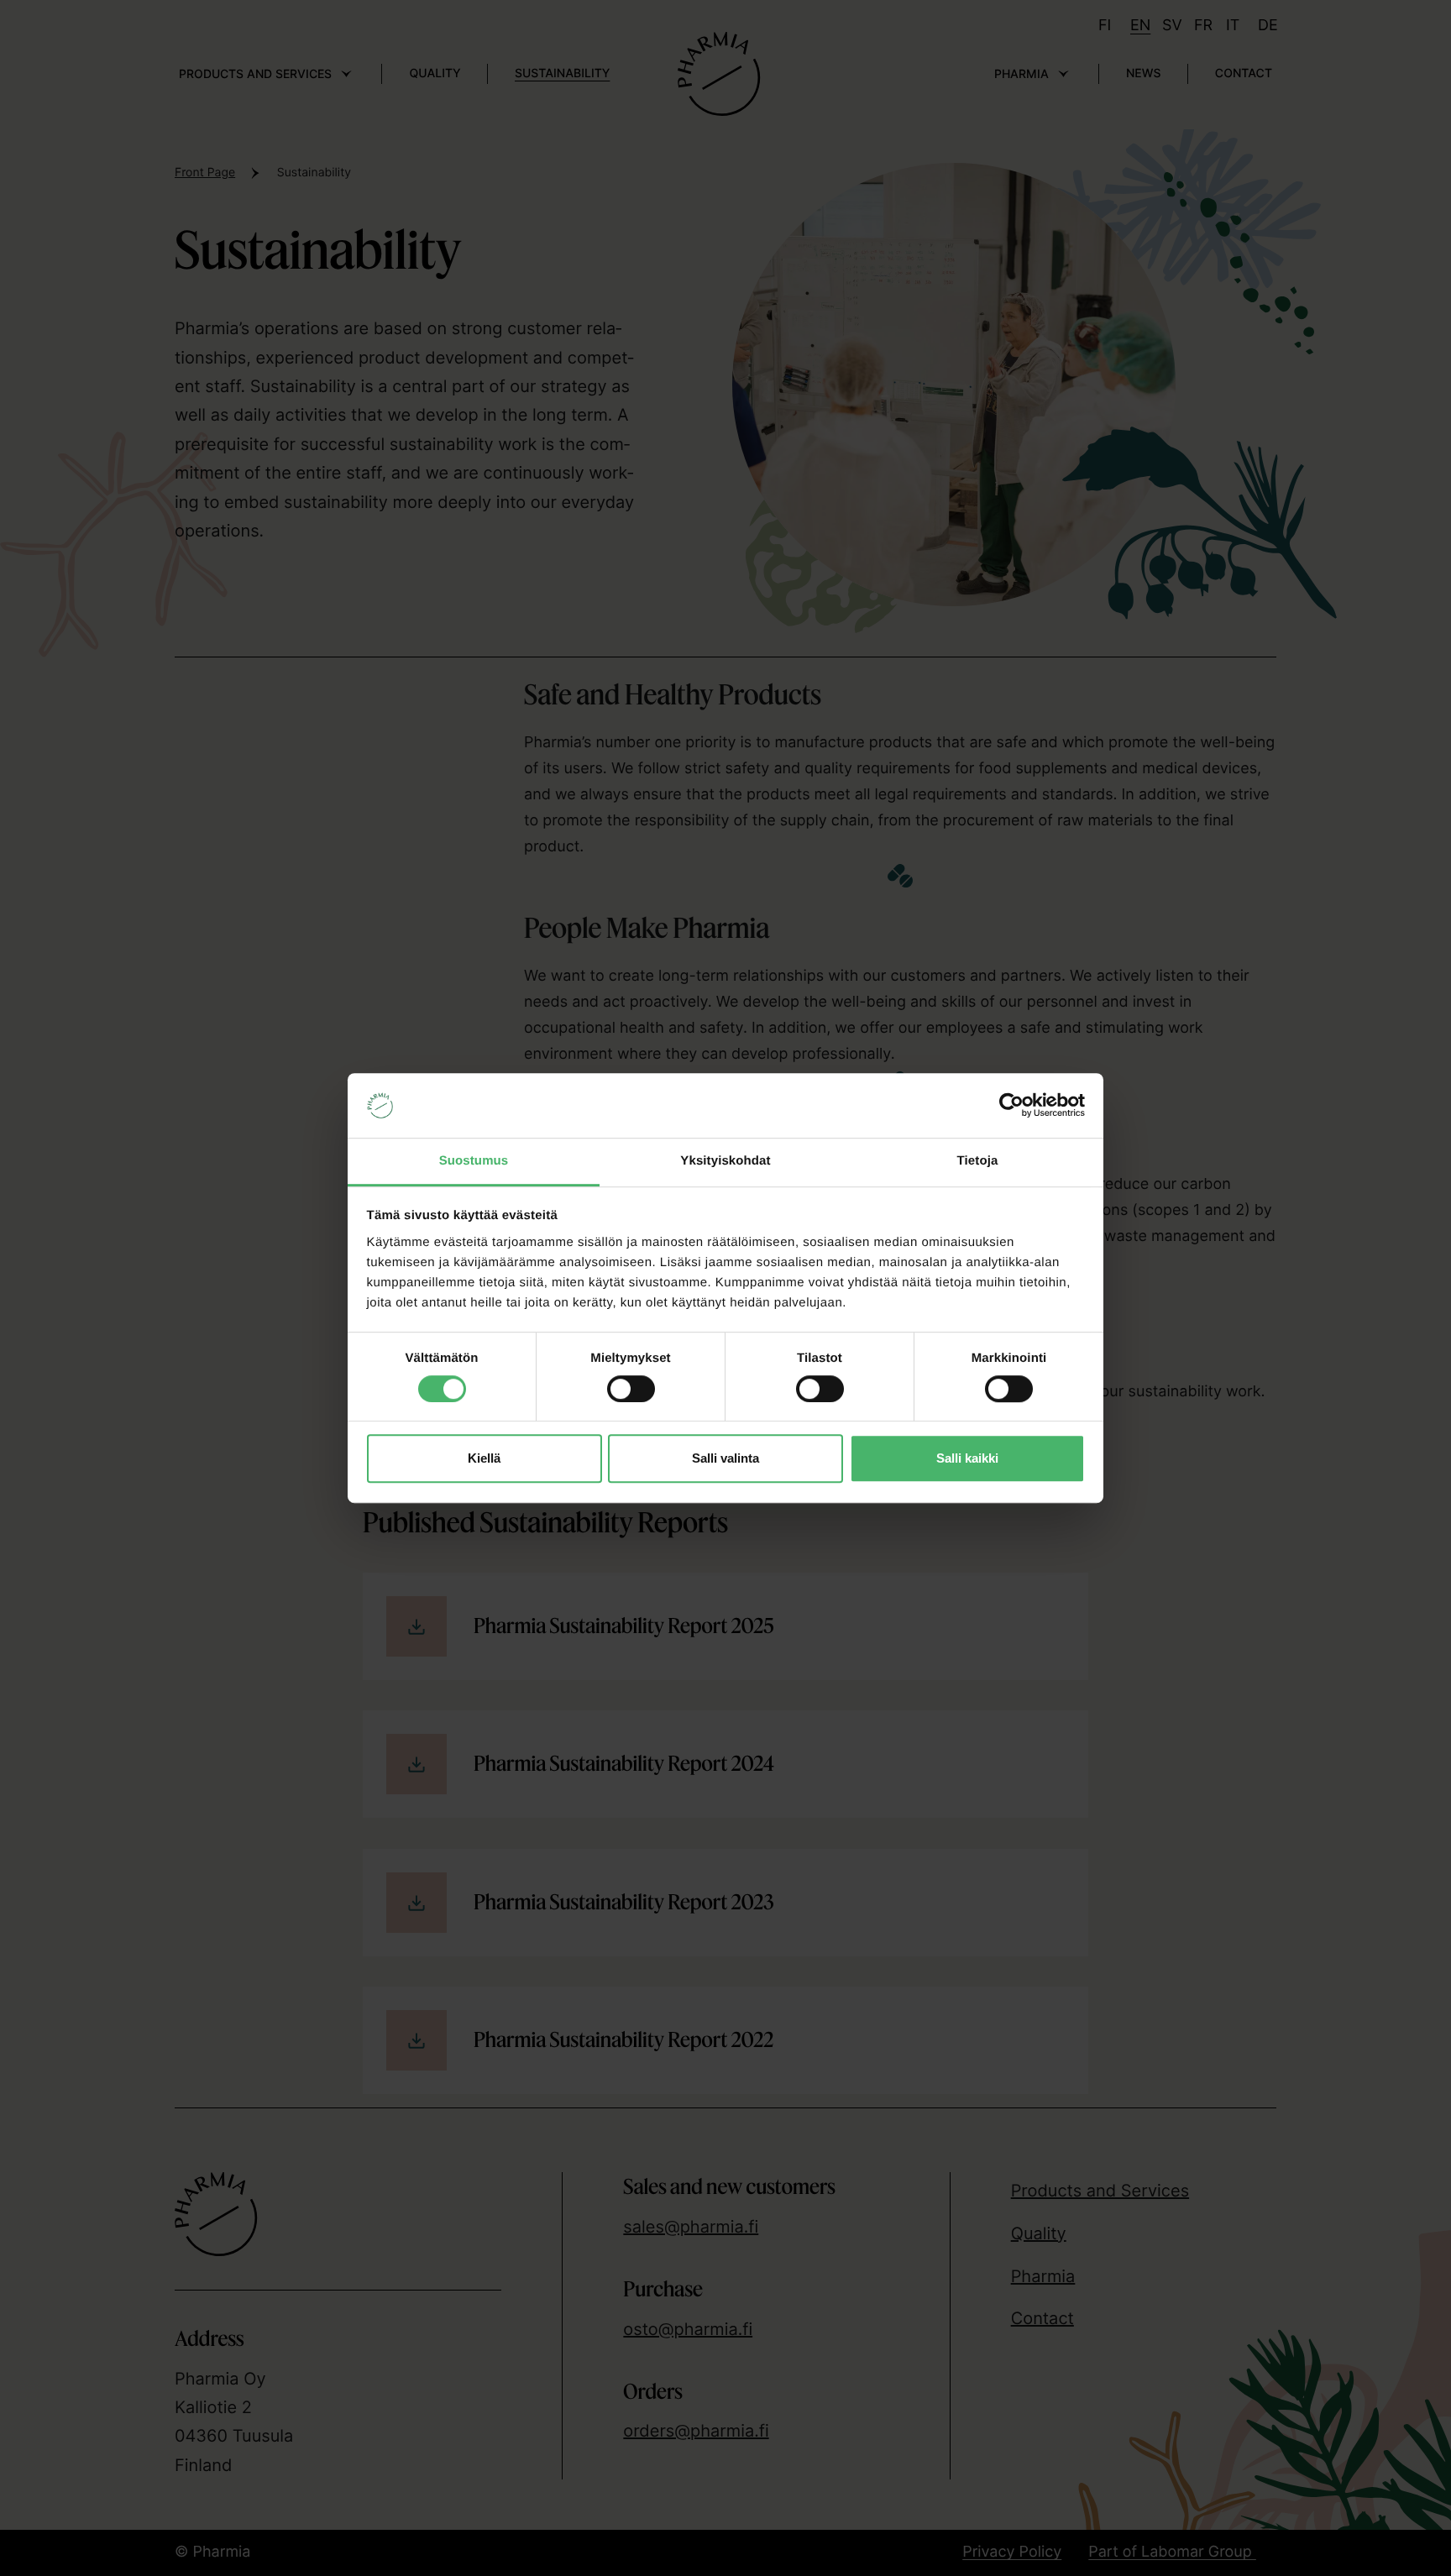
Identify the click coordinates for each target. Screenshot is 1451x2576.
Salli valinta (725, 1458)
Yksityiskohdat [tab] (725, 1161)
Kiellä (484, 1458)
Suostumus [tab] (474, 1161)
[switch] (631, 1385)
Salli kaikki (967, 1458)
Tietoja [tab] (978, 1161)
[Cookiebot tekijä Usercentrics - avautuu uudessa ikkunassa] (1011, 1106)
